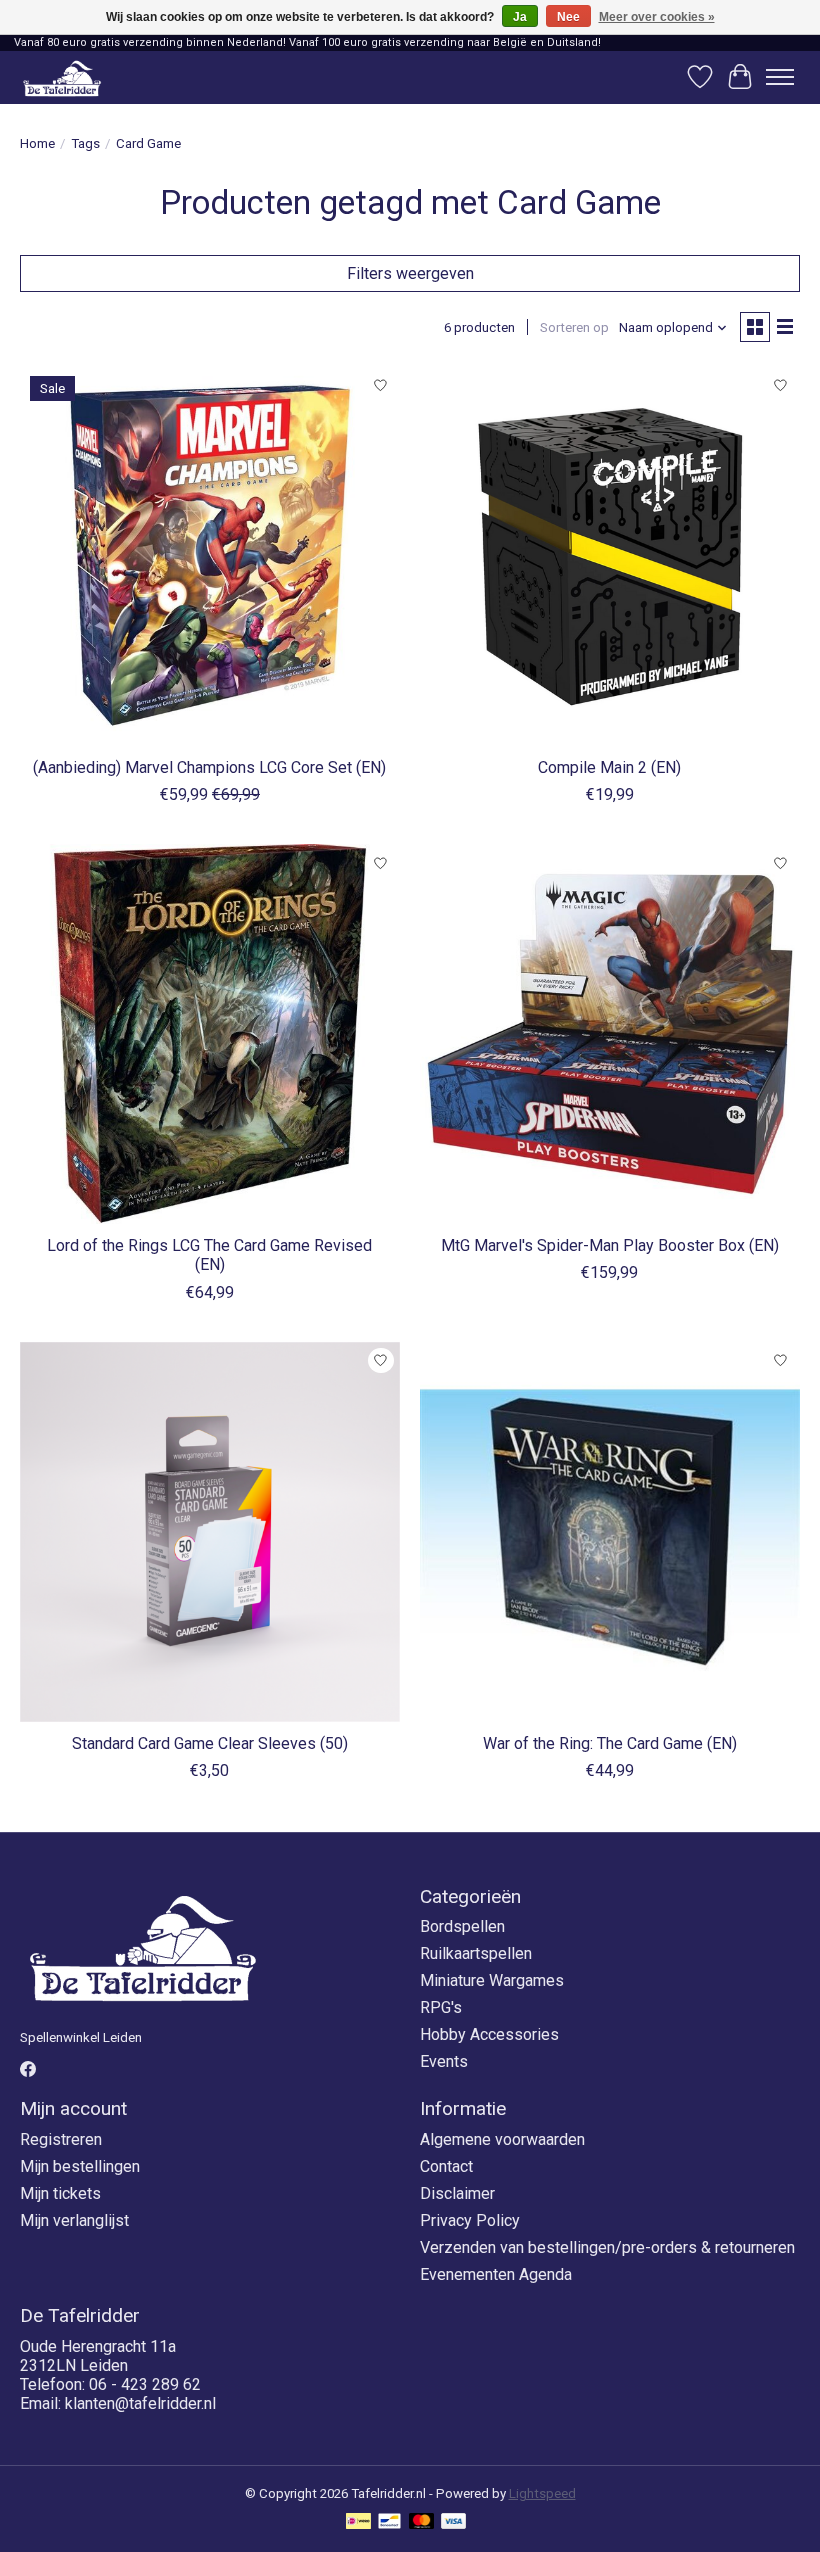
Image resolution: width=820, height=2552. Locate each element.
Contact (446, 2166)
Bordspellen (462, 1926)
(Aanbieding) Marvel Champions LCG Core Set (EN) (209, 767)
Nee (568, 17)
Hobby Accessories (489, 2034)
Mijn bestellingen (80, 2166)
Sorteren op (574, 327)
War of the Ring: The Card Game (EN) (610, 1743)
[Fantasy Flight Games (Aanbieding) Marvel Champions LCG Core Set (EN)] (210, 556)
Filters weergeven (410, 273)
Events (444, 2061)
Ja (520, 17)
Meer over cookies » (657, 17)
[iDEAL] (358, 2522)
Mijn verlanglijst (74, 2220)
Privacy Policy (470, 2220)
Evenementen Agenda (496, 2274)
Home (37, 143)
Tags (85, 143)
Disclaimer (457, 2193)
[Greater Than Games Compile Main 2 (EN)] (610, 556)
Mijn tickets (60, 2193)
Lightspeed (542, 2493)
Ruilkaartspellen (476, 1953)
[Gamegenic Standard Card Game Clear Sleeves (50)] (210, 1532)
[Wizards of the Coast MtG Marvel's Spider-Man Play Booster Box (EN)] (610, 1034)
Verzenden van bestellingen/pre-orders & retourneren (607, 2247)
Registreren (61, 2139)
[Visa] (454, 2522)
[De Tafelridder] (62, 77)
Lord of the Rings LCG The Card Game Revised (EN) (209, 1255)
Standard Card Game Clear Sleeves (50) (210, 1743)
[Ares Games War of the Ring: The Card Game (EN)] (610, 1532)
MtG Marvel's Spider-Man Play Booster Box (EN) (610, 1245)
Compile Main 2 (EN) (609, 767)
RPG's (441, 2007)
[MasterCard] (422, 2522)
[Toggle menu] (780, 77)
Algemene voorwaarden (502, 2139)
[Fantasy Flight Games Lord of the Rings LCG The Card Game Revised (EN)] (210, 1034)
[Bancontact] (389, 2522)
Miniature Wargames (492, 1980)
